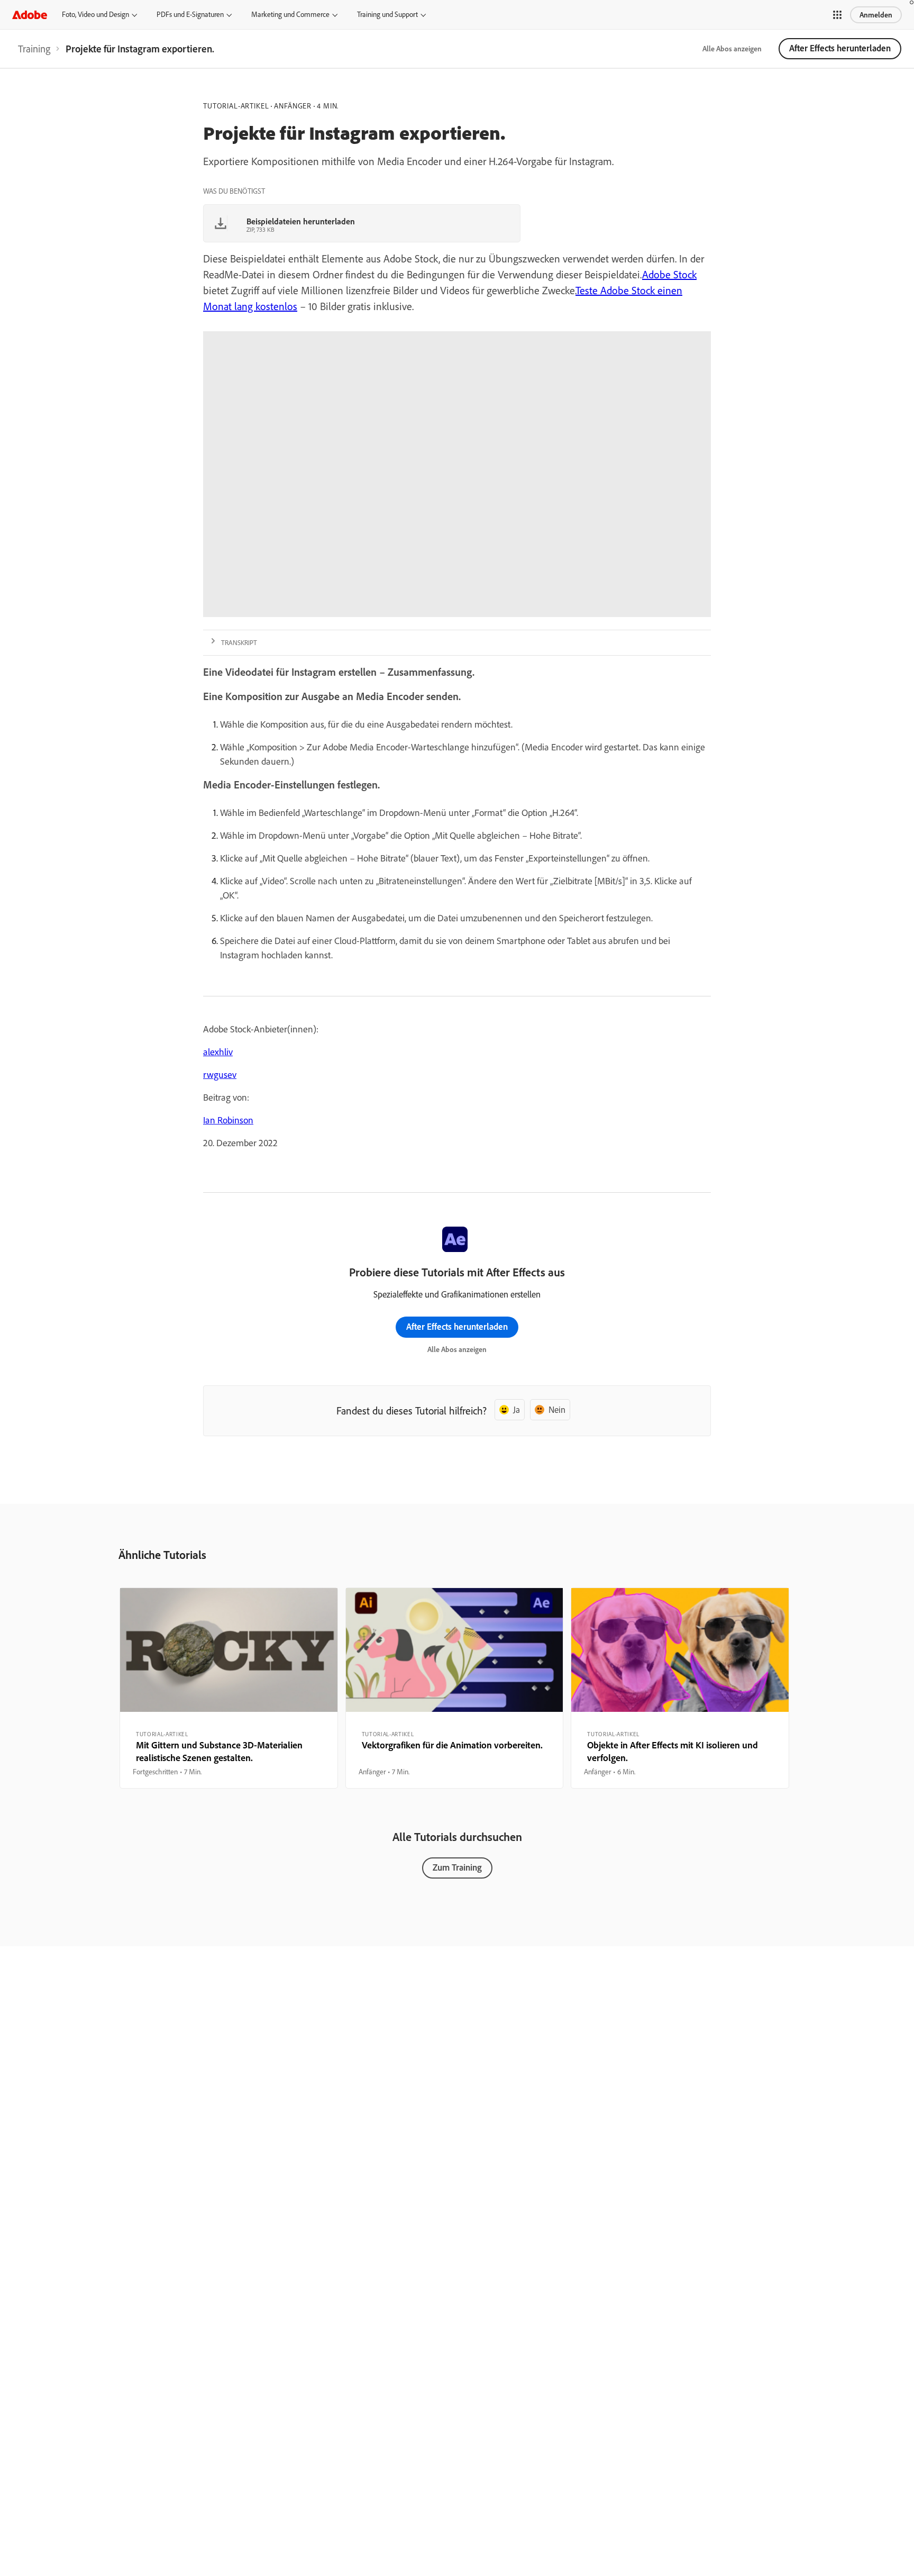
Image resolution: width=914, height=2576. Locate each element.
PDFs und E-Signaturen (190, 14)
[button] (837, 15)
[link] (34, 49)
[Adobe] (30, 15)
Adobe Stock (669, 274)
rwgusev (220, 1074)
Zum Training (457, 1867)
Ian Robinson (228, 1120)
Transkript (239, 642)
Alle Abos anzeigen (732, 49)
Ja (517, 1409)
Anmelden (876, 15)
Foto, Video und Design (95, 14)
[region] (229, 1688)
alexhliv (218, 1052)
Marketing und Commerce (290, 14)
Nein (557, 1409)
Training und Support (387, 14)
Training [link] (34, 49)
